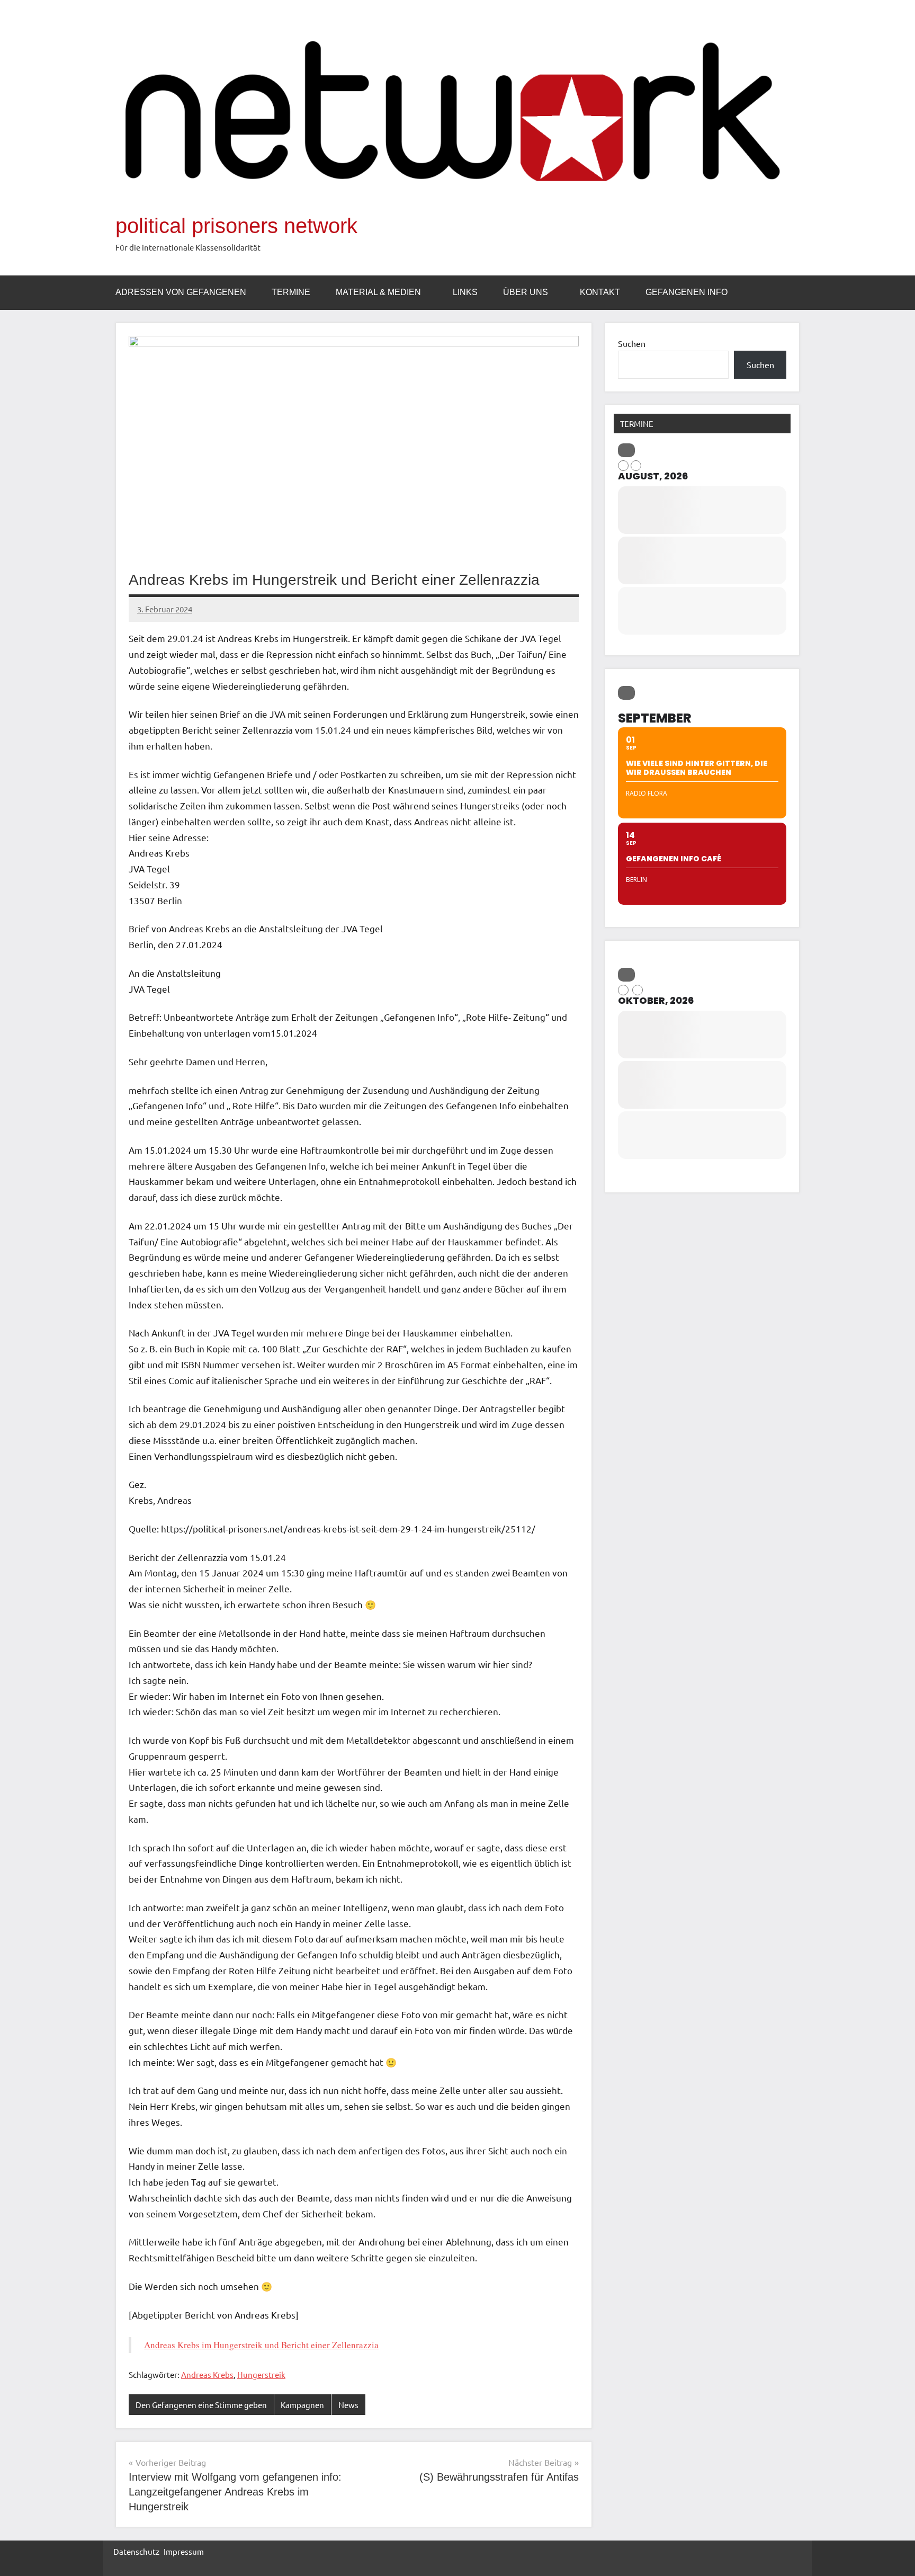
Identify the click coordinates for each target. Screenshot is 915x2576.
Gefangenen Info (687, 292)
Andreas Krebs (207, 2374)
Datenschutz (136, 2551)
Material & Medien (378, 292)
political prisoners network (236, 226)
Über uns (526, 292)
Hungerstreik (261, 2374)
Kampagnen (302, 2405)
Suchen (632, 343)
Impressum (184, 2551)
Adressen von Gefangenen (181, 292)
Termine (291, 292)
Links (465, 292)
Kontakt (600, 292)
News (348, 2405)
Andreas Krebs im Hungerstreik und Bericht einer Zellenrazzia (261, 2345)
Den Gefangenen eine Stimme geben (201, 2405)
